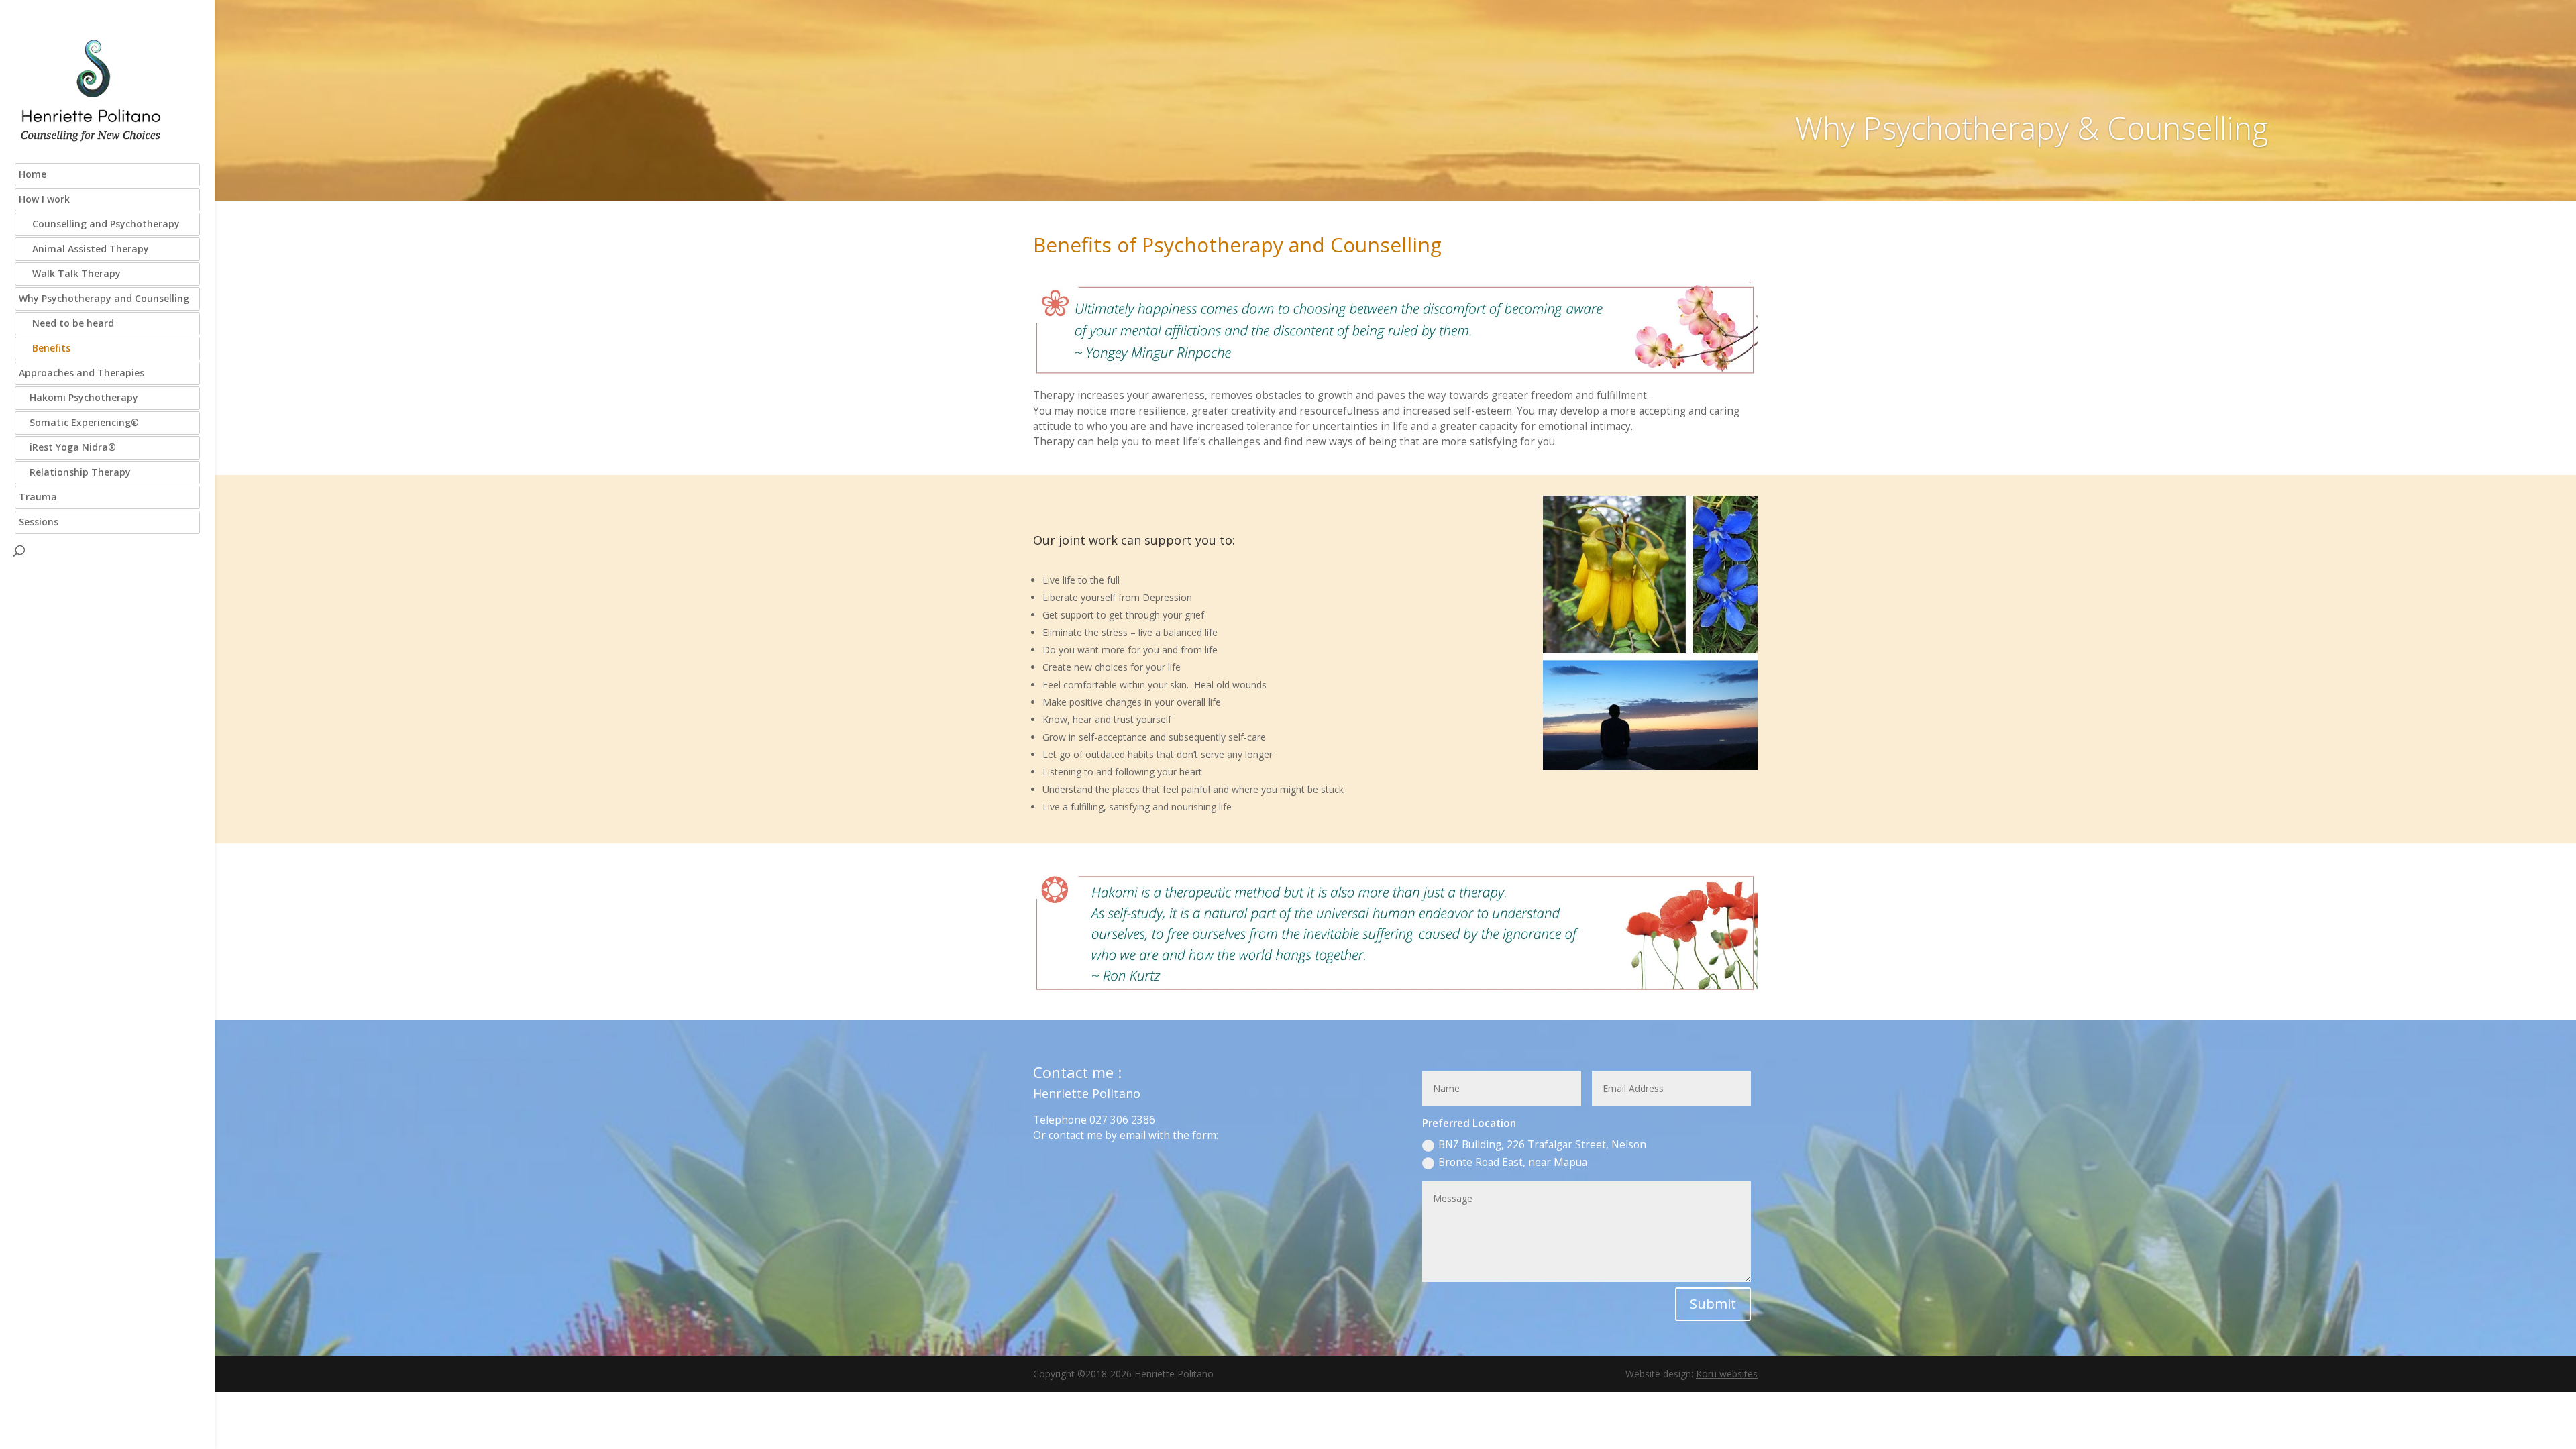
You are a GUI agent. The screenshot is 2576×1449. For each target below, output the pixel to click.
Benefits (45, 348)
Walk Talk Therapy (70, 273)
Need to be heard (66, 323)
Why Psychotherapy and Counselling (104, 298)
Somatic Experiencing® (79, 422)
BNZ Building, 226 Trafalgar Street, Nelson (1542, 1145)
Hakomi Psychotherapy (78, 397)
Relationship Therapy (75, 472)
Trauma (38, 497)
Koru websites (1727, 1374)
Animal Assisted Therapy (84, 249)
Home (33, 174)
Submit (1713, 1304)
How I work (44, 199)
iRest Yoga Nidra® (67, 447)
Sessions (39, 522)
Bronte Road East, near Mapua (1513, 1162)
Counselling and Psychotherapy (99, 224)
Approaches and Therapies (82, 373)
